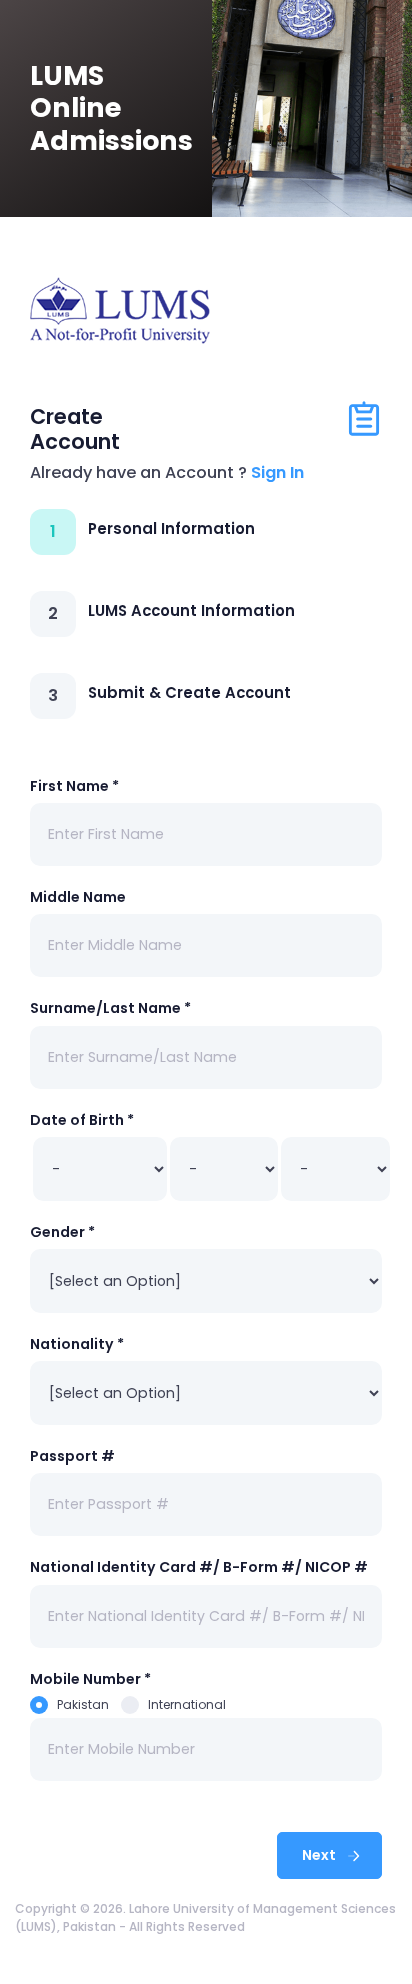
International (187, 1704)
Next (320, 1855)
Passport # (72, 1456)
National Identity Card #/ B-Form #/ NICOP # (199, 1567)
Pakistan (83, 1704)
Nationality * (77, 1344)
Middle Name (78, 897)
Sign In (277, 472)
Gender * (62, 1232)
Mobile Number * (90, 1679)
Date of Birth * (82, 1120)
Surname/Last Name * (110, 1008)
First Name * (74, 786)
